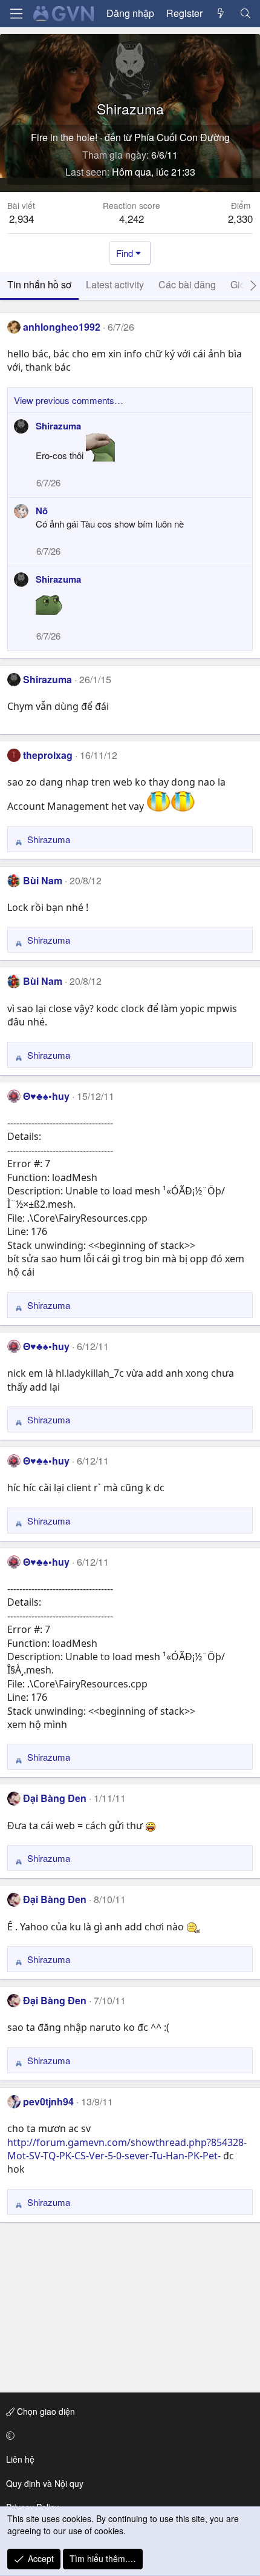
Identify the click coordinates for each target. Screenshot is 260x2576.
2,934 (21, 218)
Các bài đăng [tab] (187, 284)
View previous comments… (69, 400)
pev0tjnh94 (48, 2101)
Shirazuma (58, 426)
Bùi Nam (43, 880)
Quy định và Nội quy (45, 2483)
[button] (128, 2435)
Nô (42, 511)
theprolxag (48, 755)
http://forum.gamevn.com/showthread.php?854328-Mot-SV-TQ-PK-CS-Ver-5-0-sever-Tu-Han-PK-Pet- (127, 2149)
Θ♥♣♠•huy (46, 1096)
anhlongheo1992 (62, 327)
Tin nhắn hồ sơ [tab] (39, 284)
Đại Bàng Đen (55, 1798)
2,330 (240, 218)
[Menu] (16, 14)
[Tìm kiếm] (245, 13)
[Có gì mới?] (221, 13)
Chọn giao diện (45, 2411)
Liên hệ (20, 2459)
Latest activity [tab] (115, 284)
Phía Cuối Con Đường (182, 137)
